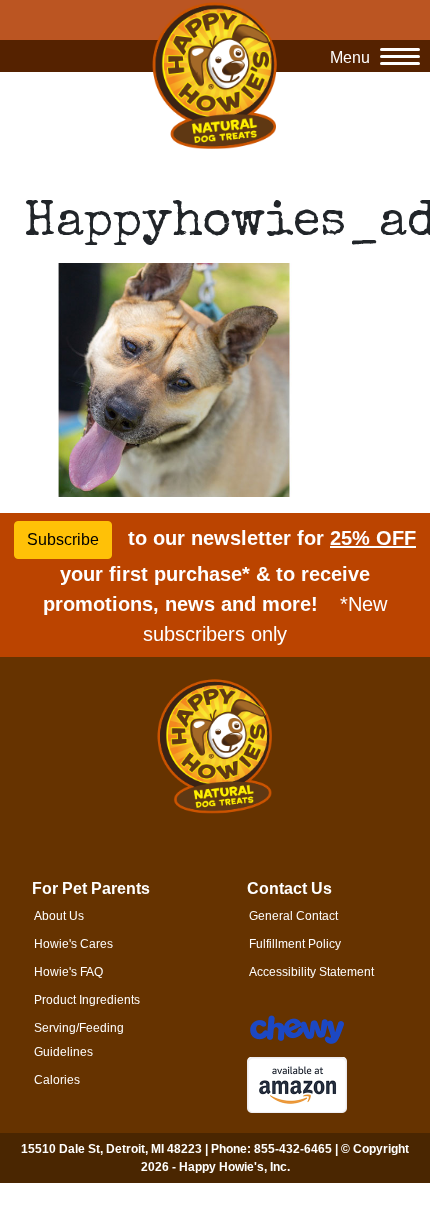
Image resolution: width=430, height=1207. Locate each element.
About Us (59, 916)
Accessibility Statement (311, 972)
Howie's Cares (73, 944)
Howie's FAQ (68, 972)
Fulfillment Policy (295, 944)
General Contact (293, 916)
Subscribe (63, 539)
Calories (57, 1080)
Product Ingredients (87, 1000)
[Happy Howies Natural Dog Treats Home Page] (215, 75)
